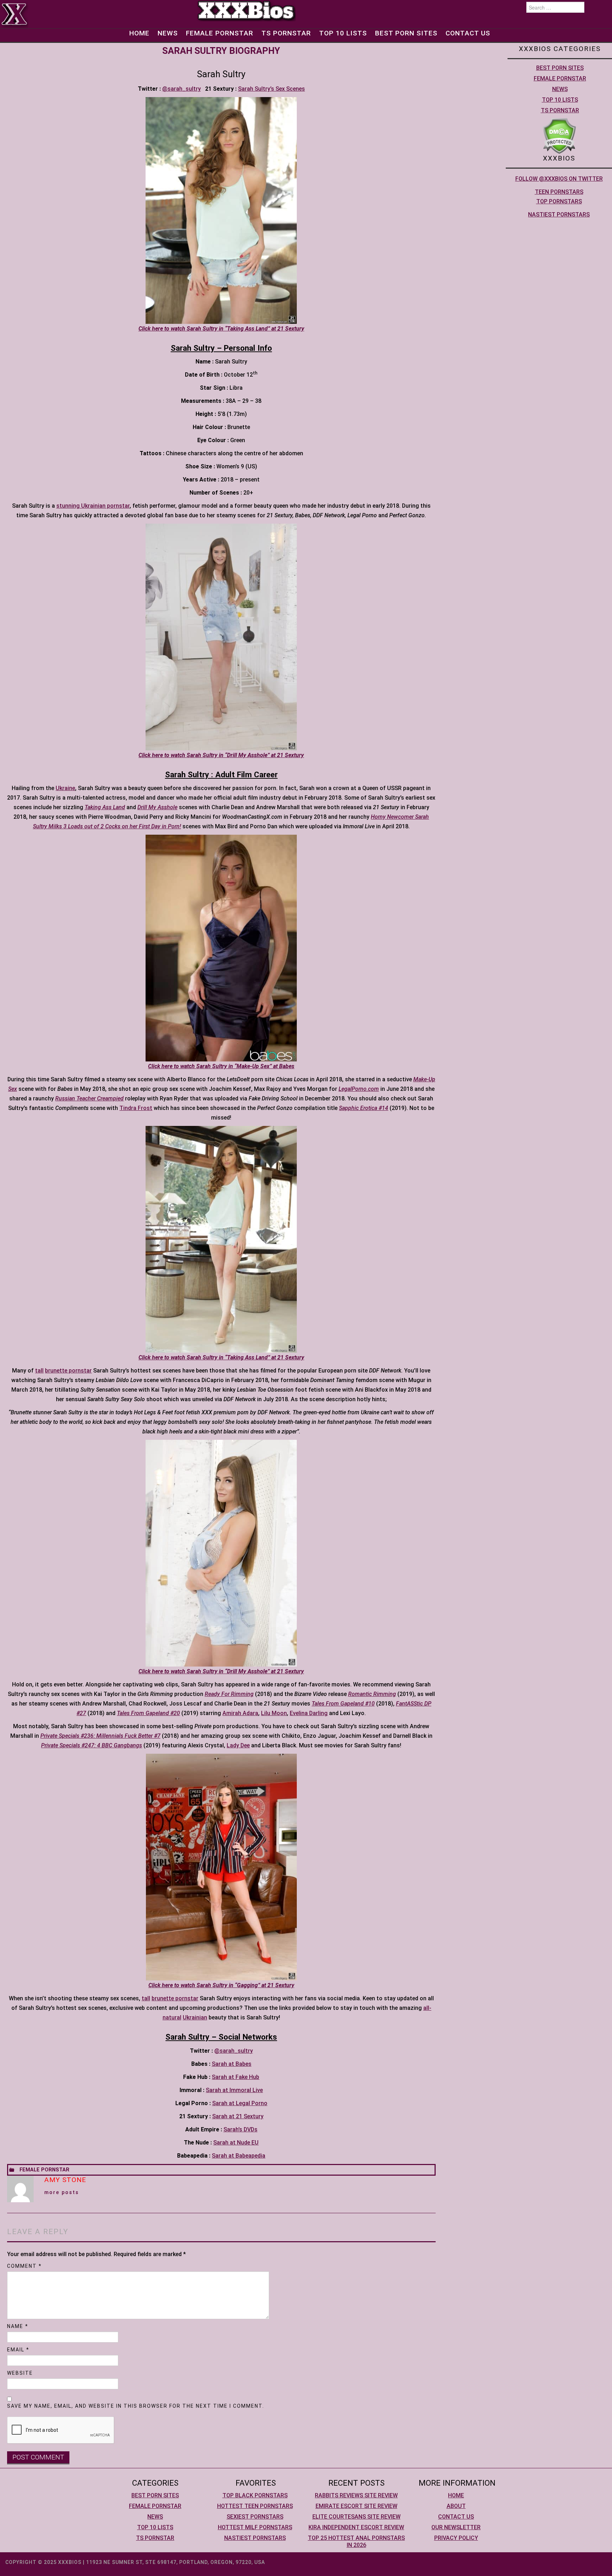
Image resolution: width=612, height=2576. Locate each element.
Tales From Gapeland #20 (148, 1713)
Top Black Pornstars (255, 2495)
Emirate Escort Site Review (356, 2506)
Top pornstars (559, 201)
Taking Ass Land (105, 807)
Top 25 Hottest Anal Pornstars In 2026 (356, 2541)
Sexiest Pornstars (255, 2517)
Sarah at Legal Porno (240, 2103)
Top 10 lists (343, 33)
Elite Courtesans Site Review (356, 2517)
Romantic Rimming (372, 1694)
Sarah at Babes (232, 2064)
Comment (24, 2266)
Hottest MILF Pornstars (255, 2527)
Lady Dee (238, 1745)
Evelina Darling (309, 1713)
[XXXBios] (246, 10)
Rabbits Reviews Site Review (356, 2495)
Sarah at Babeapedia (239, 2156)
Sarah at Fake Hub (236, 2077)
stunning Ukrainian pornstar (93, 506)
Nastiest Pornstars (559, 215)
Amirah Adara (240, 1713)
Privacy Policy (456, 2538)
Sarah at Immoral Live (234, 2090)
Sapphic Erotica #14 (364, 1108)
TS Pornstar (286, 33)
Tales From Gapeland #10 (343, 1704)
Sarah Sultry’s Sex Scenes (271, 89)
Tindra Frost (136, 1108)
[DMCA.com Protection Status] (559, 136)
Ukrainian (195, 2017)
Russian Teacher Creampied (89, 1098)
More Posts (62, 2192)
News (168, 33)
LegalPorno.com (359, 1089)
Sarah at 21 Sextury (238, 2116)
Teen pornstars (559, 192)
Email (18, 2350)
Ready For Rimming (229, 1694)
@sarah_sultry (182, 89)
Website (20, 2373)
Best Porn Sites (406, 33)
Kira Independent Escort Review (356, 2527)
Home (139, 33)
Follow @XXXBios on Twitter (559, 179)
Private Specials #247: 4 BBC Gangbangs (92, 1745)
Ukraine (65, 788)
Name (18, 2326)
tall (39, 1371)
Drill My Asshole (157, 807)
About (456, 2506)
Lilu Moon (274, 1713)
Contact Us (468, 33)
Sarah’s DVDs (240, 2129)
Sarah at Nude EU (236, 2143)
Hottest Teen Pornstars (255, 2506)
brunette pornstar (68, 1371)
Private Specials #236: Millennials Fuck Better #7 (100, 1736)
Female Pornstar (220, 33)
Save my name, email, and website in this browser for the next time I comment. (136, 2406)
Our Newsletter (456, 2527)
